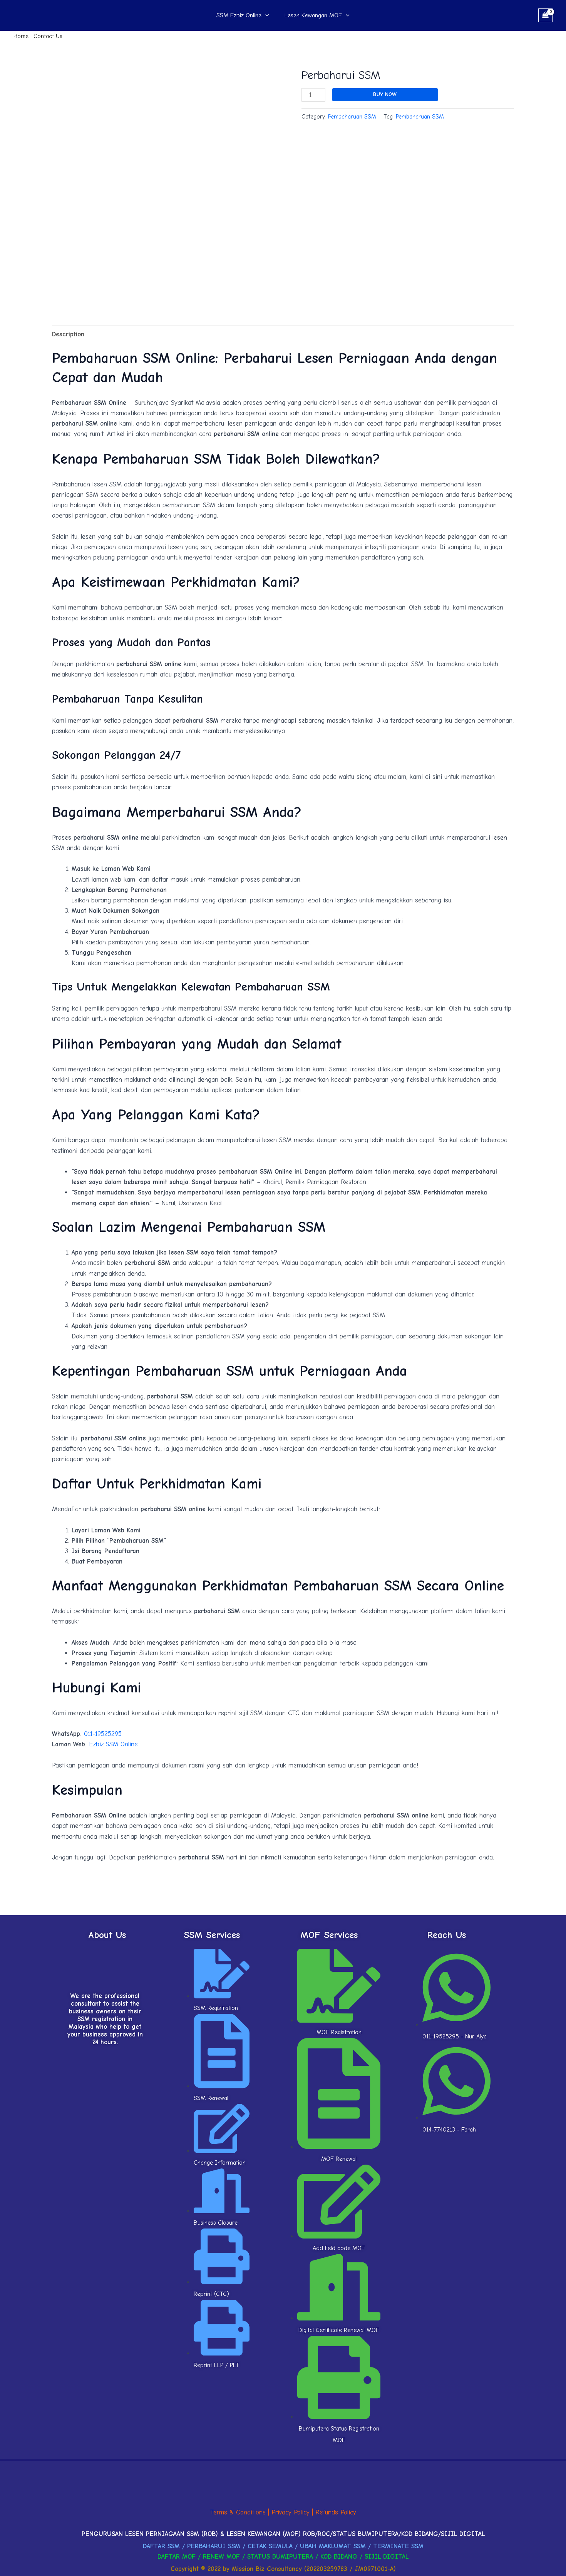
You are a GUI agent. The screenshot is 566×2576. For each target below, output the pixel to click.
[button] (265, 15)
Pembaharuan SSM (352, 117)
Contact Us (48, 36)
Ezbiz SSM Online (113, 1744)
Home (21, 36)
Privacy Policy (291, 2512)
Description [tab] (68, 334)
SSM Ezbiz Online (239, 15)
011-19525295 (103, 1734)
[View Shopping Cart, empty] (545, 15)
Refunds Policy (336, 2512)
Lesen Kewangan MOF (313, 15)
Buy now (385, 94)
